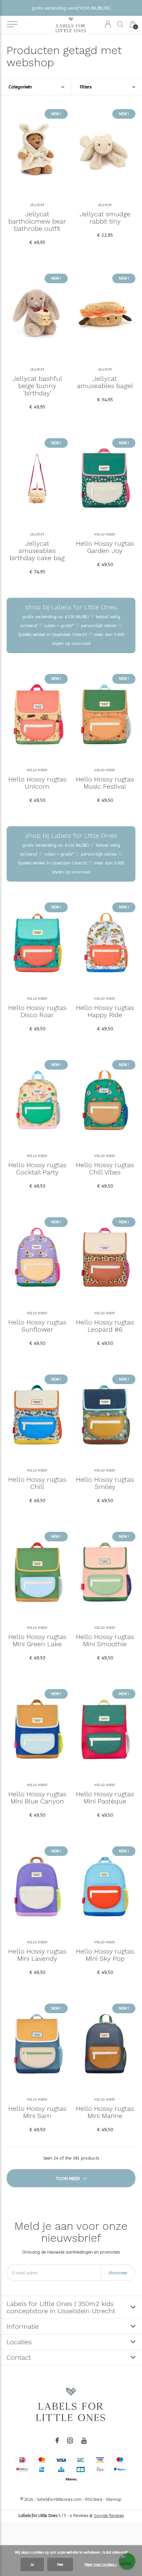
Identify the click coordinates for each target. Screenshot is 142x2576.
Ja (32, 2564)
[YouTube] (84, 2440)
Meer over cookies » (101, 2564)
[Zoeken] (120, 24)
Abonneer (118, 2273)
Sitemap (114, 2499)
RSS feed (94, 2499)
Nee (60, 2564)
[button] (12, 24)
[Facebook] (57, 2440)
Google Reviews (109, 2515)
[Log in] (108, 24)
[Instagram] (70, 2440)
